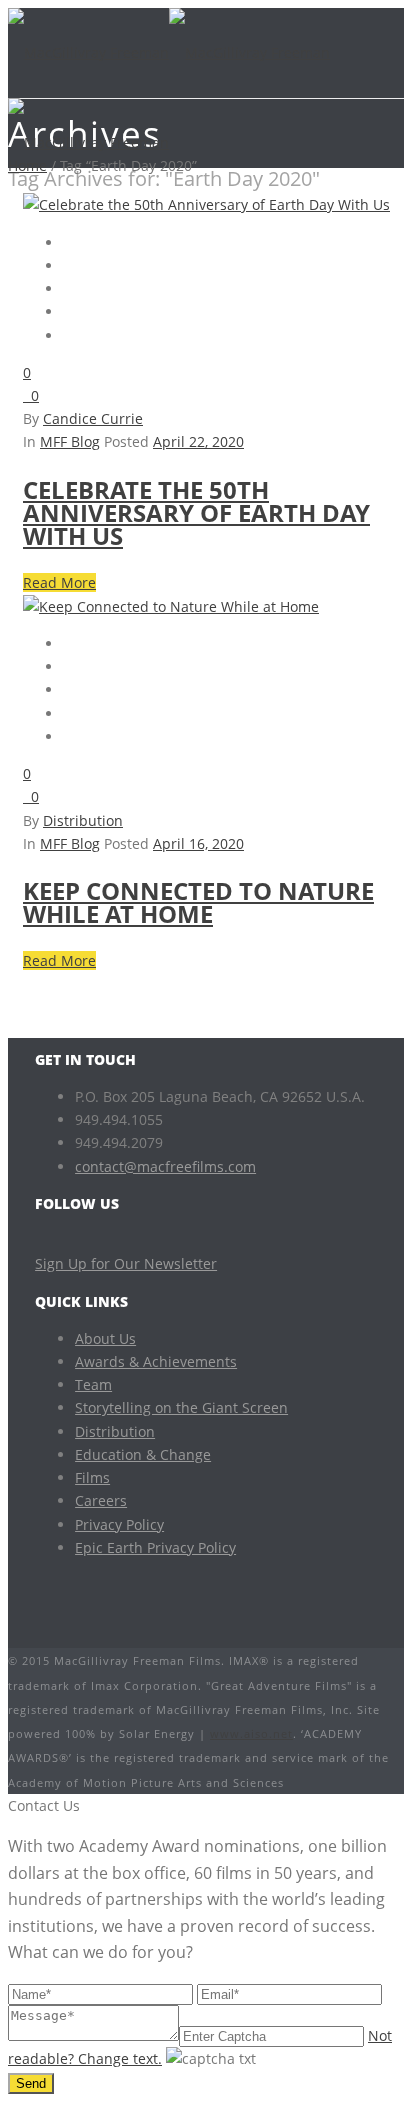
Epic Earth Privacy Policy (155, 1547)
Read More (59, 582)
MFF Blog (70, 441)
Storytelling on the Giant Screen (181, 1407)
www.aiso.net (251, 1733)
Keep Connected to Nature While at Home (198, 902)
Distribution (83, 820)
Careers (101, 1500)
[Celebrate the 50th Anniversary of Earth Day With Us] (206, 204)
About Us (105, 1338)
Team (93, 1384)
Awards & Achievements (156, 1361)
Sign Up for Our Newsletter (126, 1263)
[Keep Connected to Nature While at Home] (171, 606)
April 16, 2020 (198, 843)
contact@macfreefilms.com (165, 1166)
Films (92, 1477)
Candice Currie (93, 418)
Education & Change (143, 1454)
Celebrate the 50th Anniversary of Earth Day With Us (196, 512)
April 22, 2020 (198, 441)
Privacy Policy (119, 1524)
